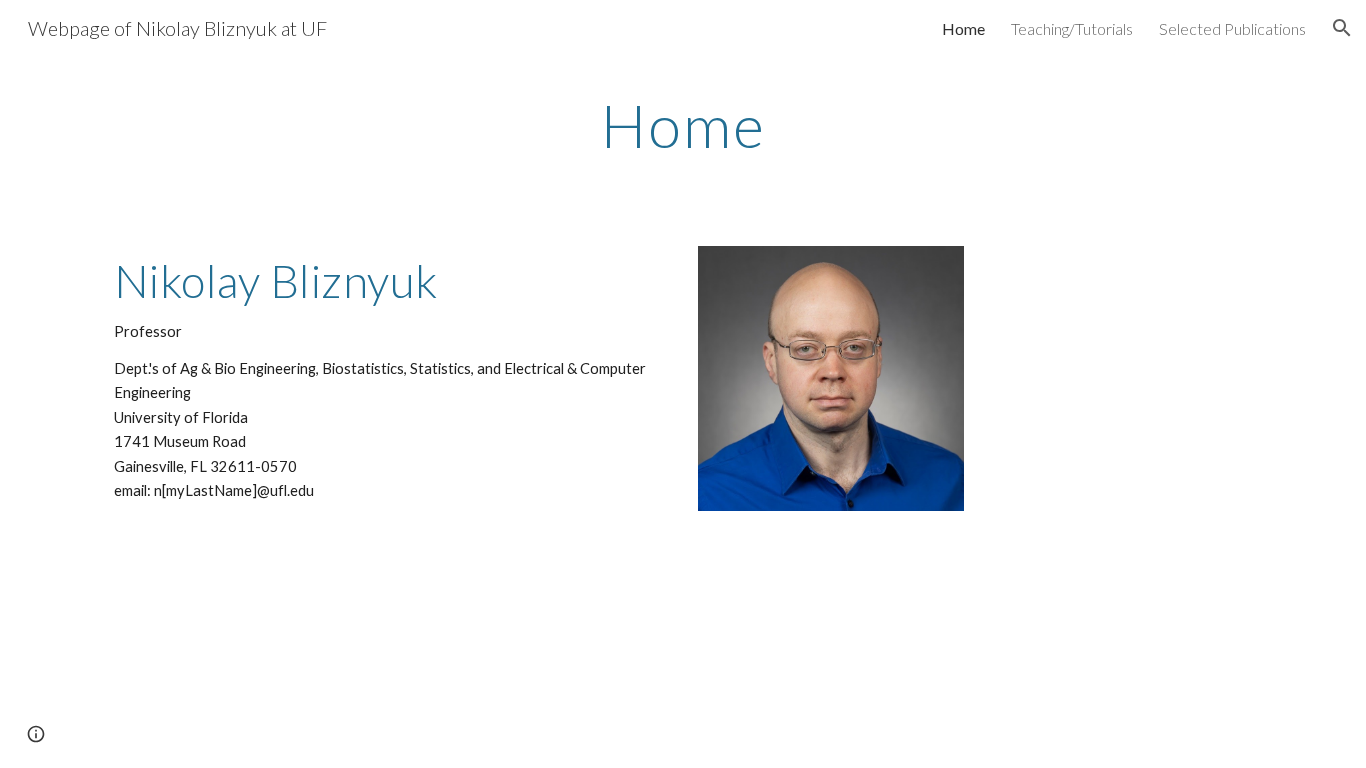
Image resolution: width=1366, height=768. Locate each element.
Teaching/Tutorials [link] (1072, 28)
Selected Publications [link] (1232, 28)
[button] (1342, 28)
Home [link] (963, 28)
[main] (683, 125)
